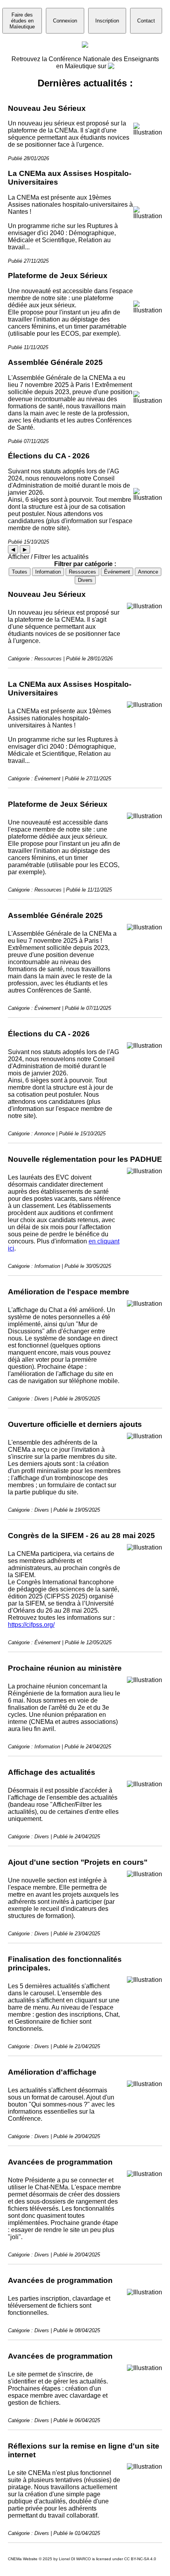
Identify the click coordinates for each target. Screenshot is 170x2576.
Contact (146, 21)
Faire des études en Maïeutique (22, 21)
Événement (117, 572)
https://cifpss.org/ (31, 1625)
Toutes (20, 572)
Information (48, 572)
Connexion (65, 21)
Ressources (82, 572)
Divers (85, 580)
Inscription (107, 21)
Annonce (148, 572)
